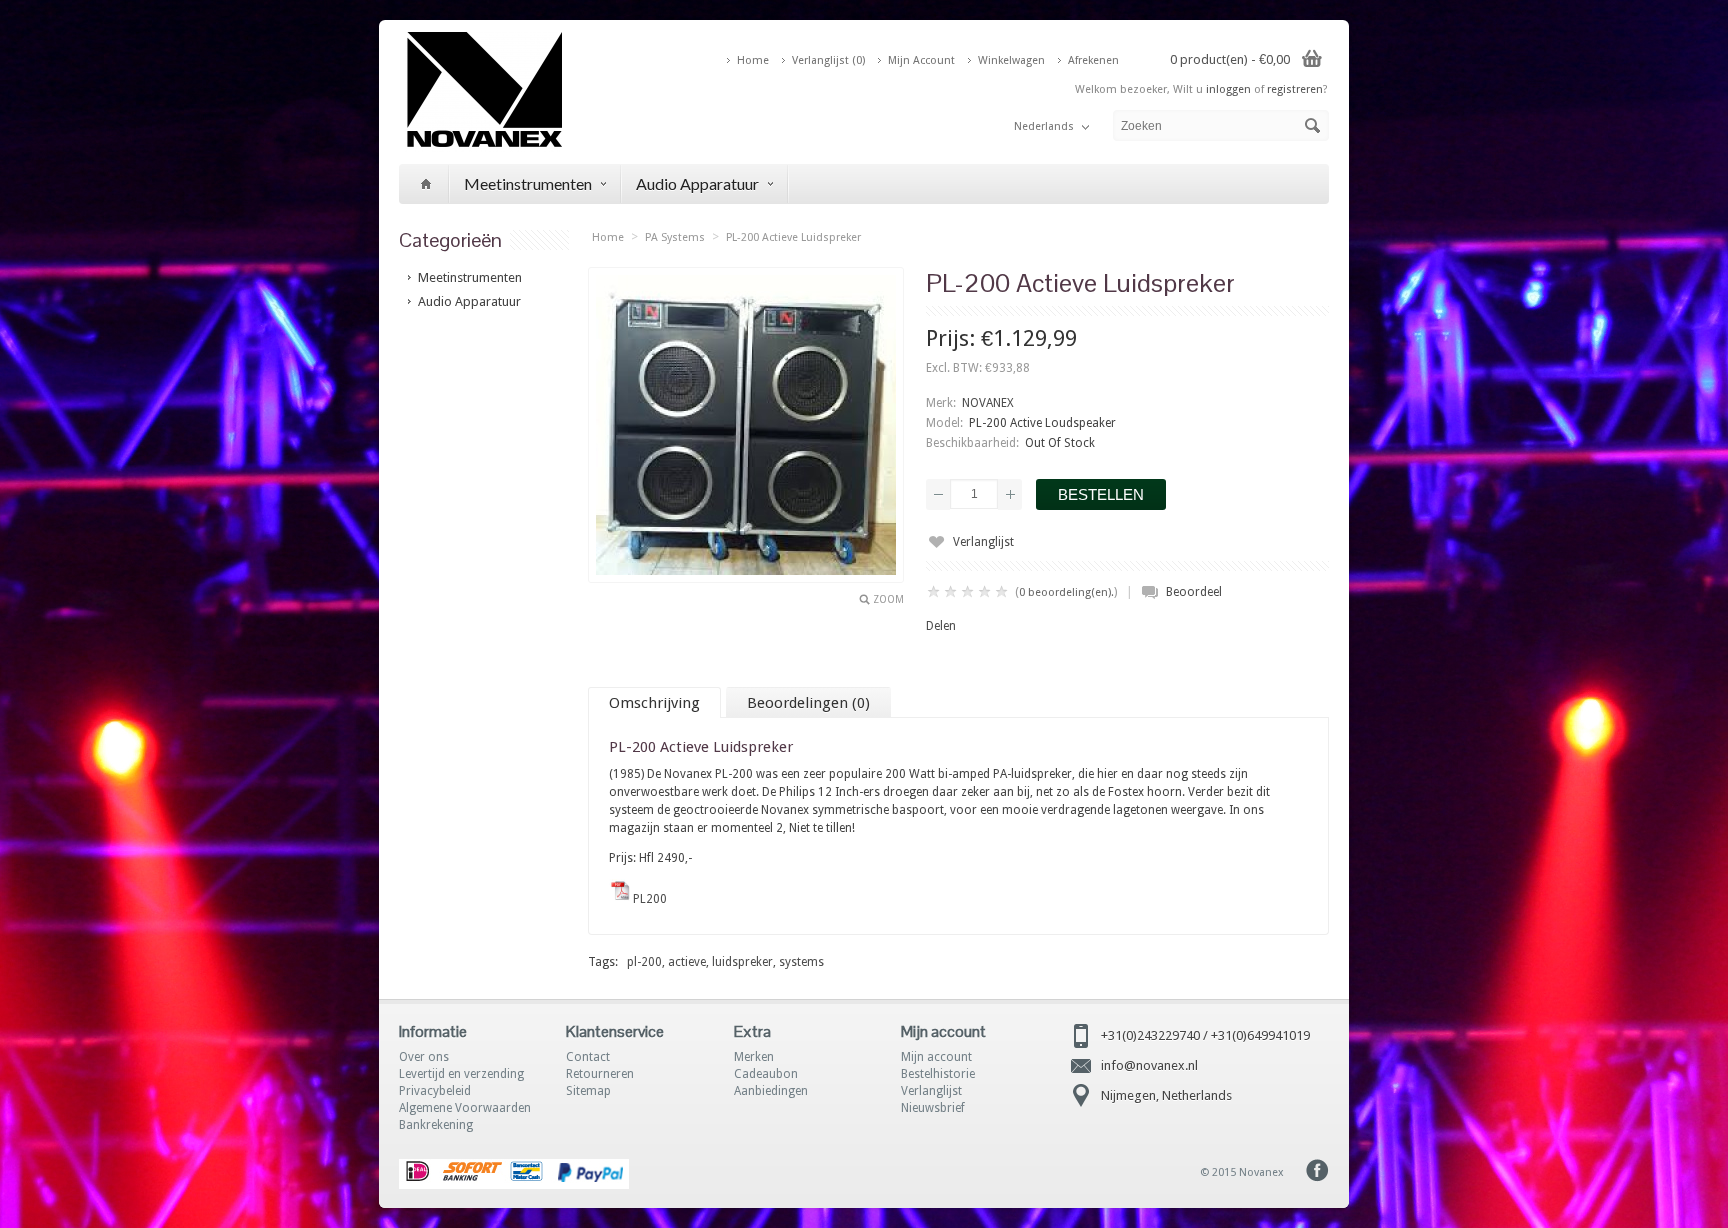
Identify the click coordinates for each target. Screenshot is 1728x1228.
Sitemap (588, 1091)
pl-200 (644, 962)
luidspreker (742, 962)
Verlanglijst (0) (828, 60)
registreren (1295, 89)
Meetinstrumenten (528, 183)
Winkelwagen (1011, 60)
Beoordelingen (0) (808, 703)
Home (753, 60)
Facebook (1317, 1170)
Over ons (424, 1057)
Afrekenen (1093, 60)
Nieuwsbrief (933, 1108)
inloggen (1228, 89)
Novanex (1261, 1172)
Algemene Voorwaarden (465, 1108)
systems (801, 962)
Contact (588, 1057)
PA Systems (675, 237)
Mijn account (936, 1057)
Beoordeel (1194, 592)
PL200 (650, 899)
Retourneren (600, 1074)
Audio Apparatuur (697, 183)
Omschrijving (654, 703)
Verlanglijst (983, 542)
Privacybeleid (435, 1091)
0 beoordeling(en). (1066, 592)
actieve (687, 962)
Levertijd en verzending (461, 1074)
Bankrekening (436, 1125)
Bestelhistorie (938, 1074)
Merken (754, 1057)
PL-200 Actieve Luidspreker (793, 237)
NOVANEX (988, 403)
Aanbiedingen (771, 1091)
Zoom (888, 599)
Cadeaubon (766, 1074)
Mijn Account (921, 60)
